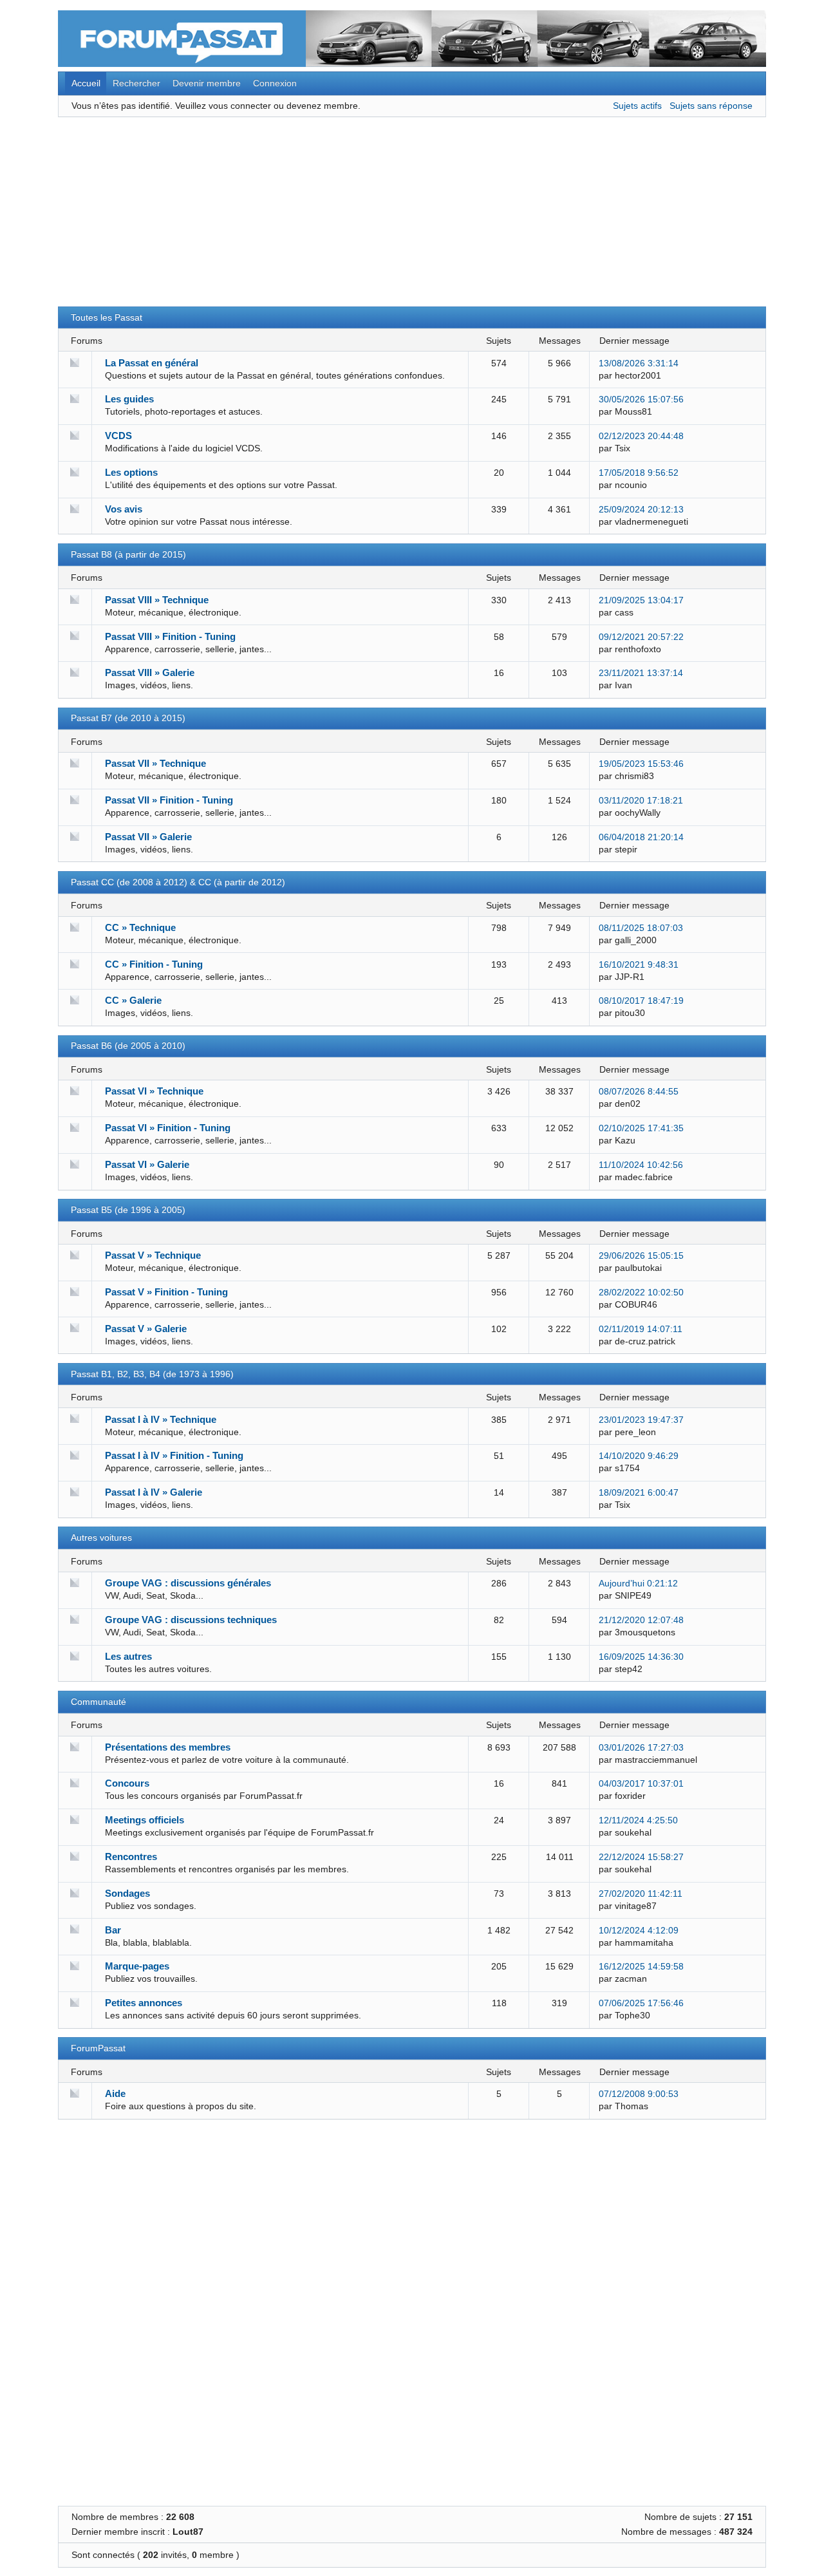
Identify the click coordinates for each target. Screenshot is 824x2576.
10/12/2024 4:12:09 (639, 1931)
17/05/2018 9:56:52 (639, 473)
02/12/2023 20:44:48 (641, 436)
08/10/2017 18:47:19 (641, 1001)
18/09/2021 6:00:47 (639, 1493)
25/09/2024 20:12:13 (641, 510)
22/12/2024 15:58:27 (641, 1857)
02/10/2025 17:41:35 (641, 1128)
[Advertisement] (412, 216)
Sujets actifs (637, 106)
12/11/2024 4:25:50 (638, 1820)
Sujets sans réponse (711, 106)
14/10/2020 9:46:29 (639, 1456)
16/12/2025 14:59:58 (641, 1967)
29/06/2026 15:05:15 (641, 1256)
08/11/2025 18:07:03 (641, 928)
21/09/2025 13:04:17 (641, 600)
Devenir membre (207, 83)
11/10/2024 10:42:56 (641, 1165)
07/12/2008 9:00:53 (639, 2094)
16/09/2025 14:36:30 (641, 1657)
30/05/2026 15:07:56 (641, 400)
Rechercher (136, 83)
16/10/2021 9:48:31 (639, 965)
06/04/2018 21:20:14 (641, 837)
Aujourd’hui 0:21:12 (638, 1584)
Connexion (275, 83)
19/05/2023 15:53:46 (641, 764)
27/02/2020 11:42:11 (641, 1894)
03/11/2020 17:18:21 (641, 801)
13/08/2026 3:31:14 (639, 363)
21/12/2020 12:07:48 (641, 1620)
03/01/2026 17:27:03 (641, 1748)
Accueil (86, 83)
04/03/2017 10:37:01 (641, 1784)
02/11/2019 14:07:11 (641, 1329)
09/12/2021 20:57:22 (641, 637)
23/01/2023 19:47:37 (641, 1420)
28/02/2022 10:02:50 (641, 1293)
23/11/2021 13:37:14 (641, 673)
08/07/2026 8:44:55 (639, 1092)
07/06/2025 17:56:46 (641, 2003)
